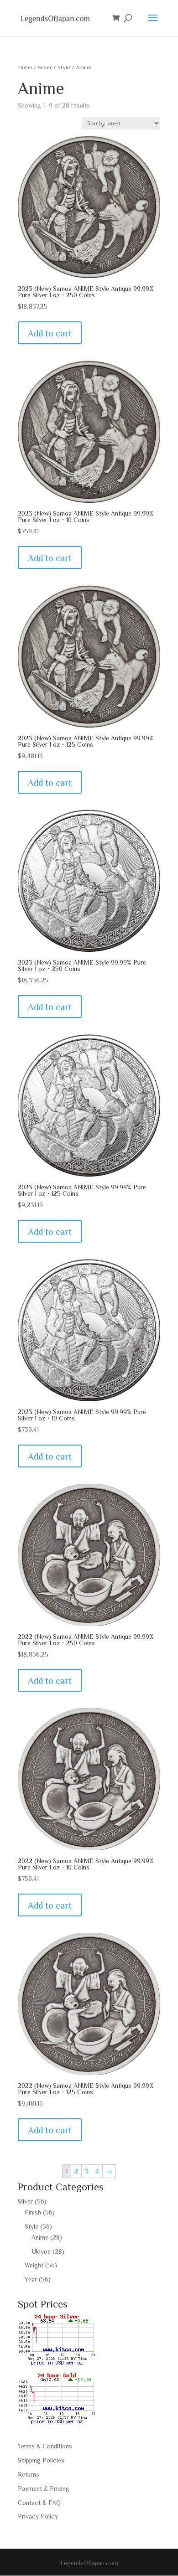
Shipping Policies (41, 2460)
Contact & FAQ (39, 2503)
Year (31, 2279)
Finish (33, 2212)
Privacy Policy (38, 2516)
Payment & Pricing (44, 2488)
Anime (40, 2237)
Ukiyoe (41, 2251)
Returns (29, 2474)
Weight (34, 2265)
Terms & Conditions (45, 2446)
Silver (45, 67)
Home (25, 67)
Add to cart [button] (50, 333)
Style (64, 67)
